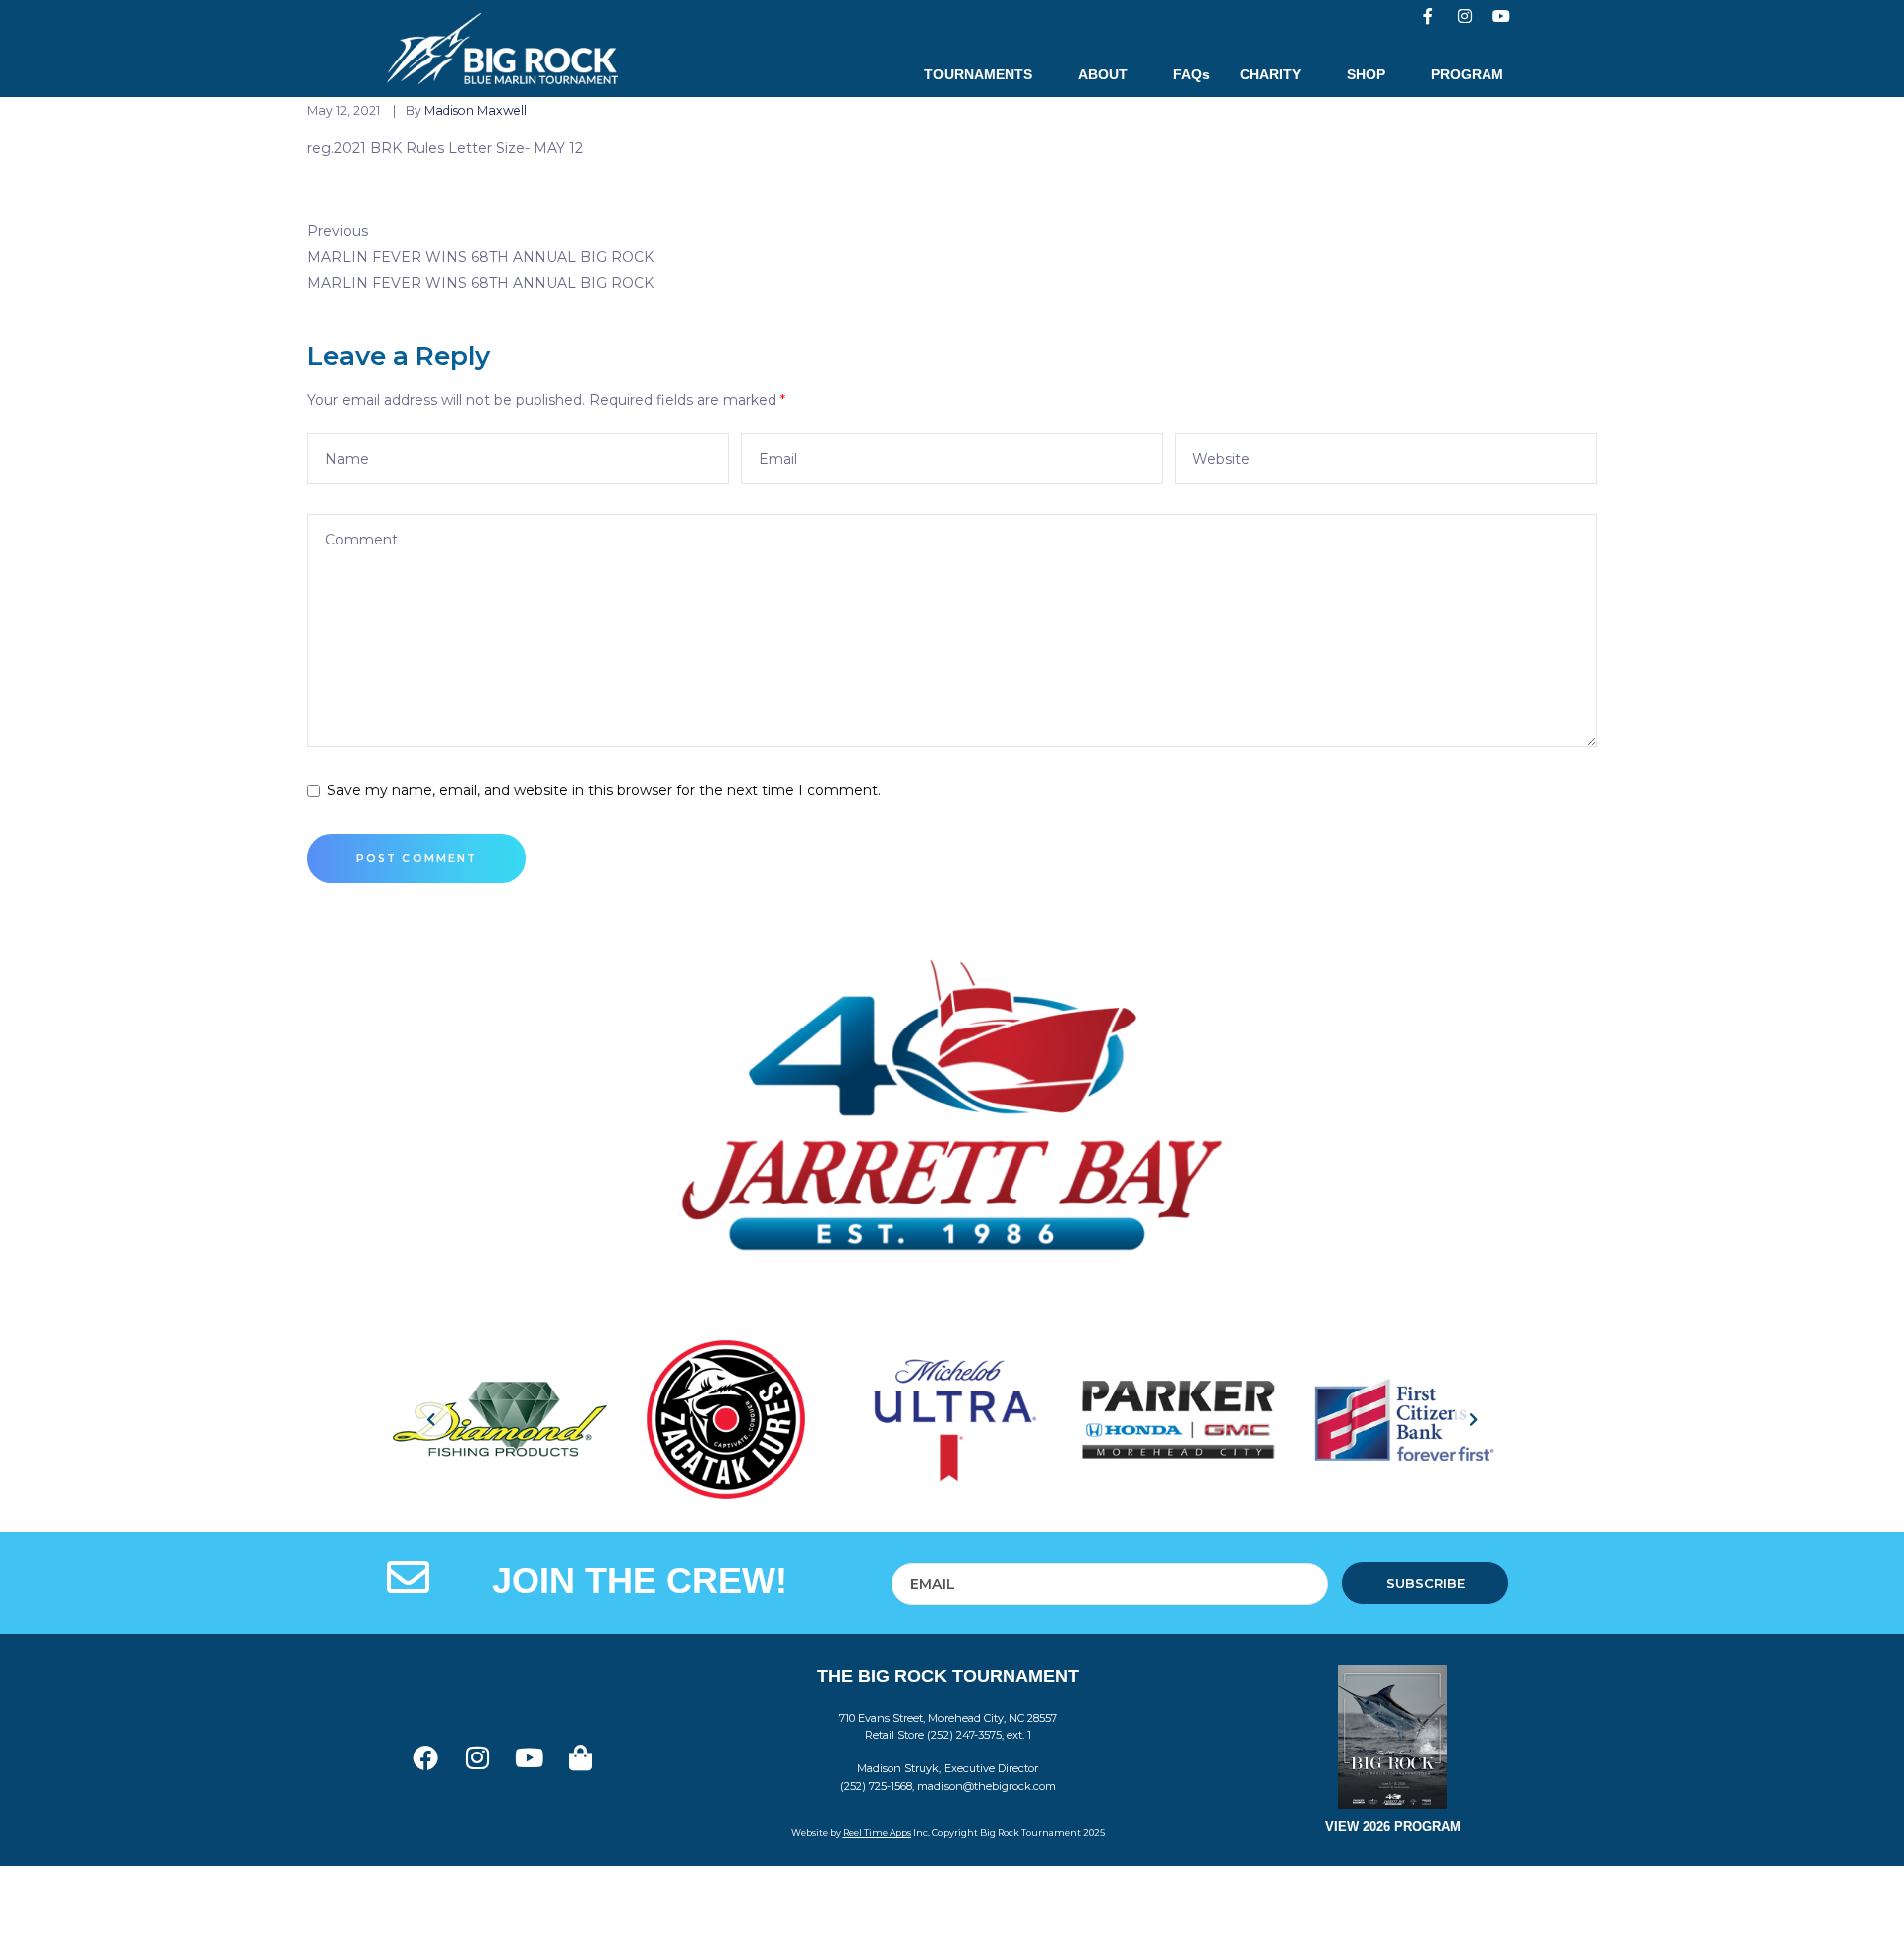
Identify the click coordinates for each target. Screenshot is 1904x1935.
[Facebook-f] (1428, 16)
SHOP (1366, 74)
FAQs (1191, 74)
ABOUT (1103, 74)
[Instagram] (1465, 16)
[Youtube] (1501, 16)
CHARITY (1270, 74)
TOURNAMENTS (978, 74)
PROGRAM (1467, 74)
